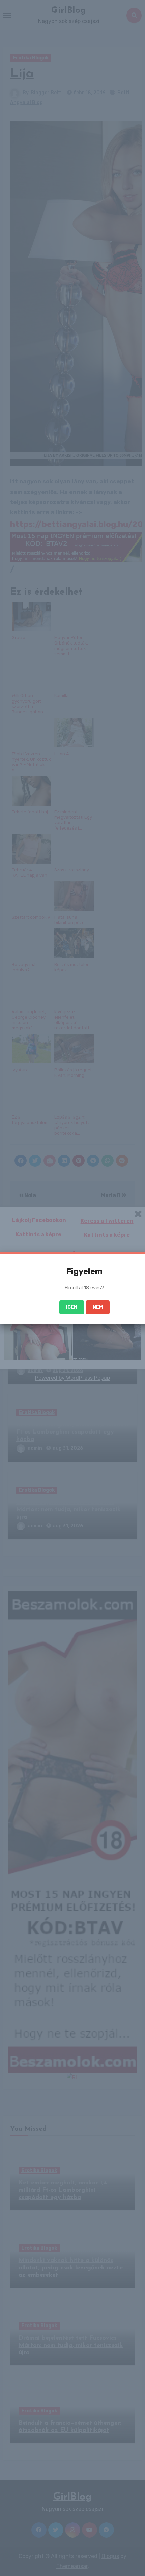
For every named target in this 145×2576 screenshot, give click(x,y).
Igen (72, 1307)
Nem (98, 1307)
